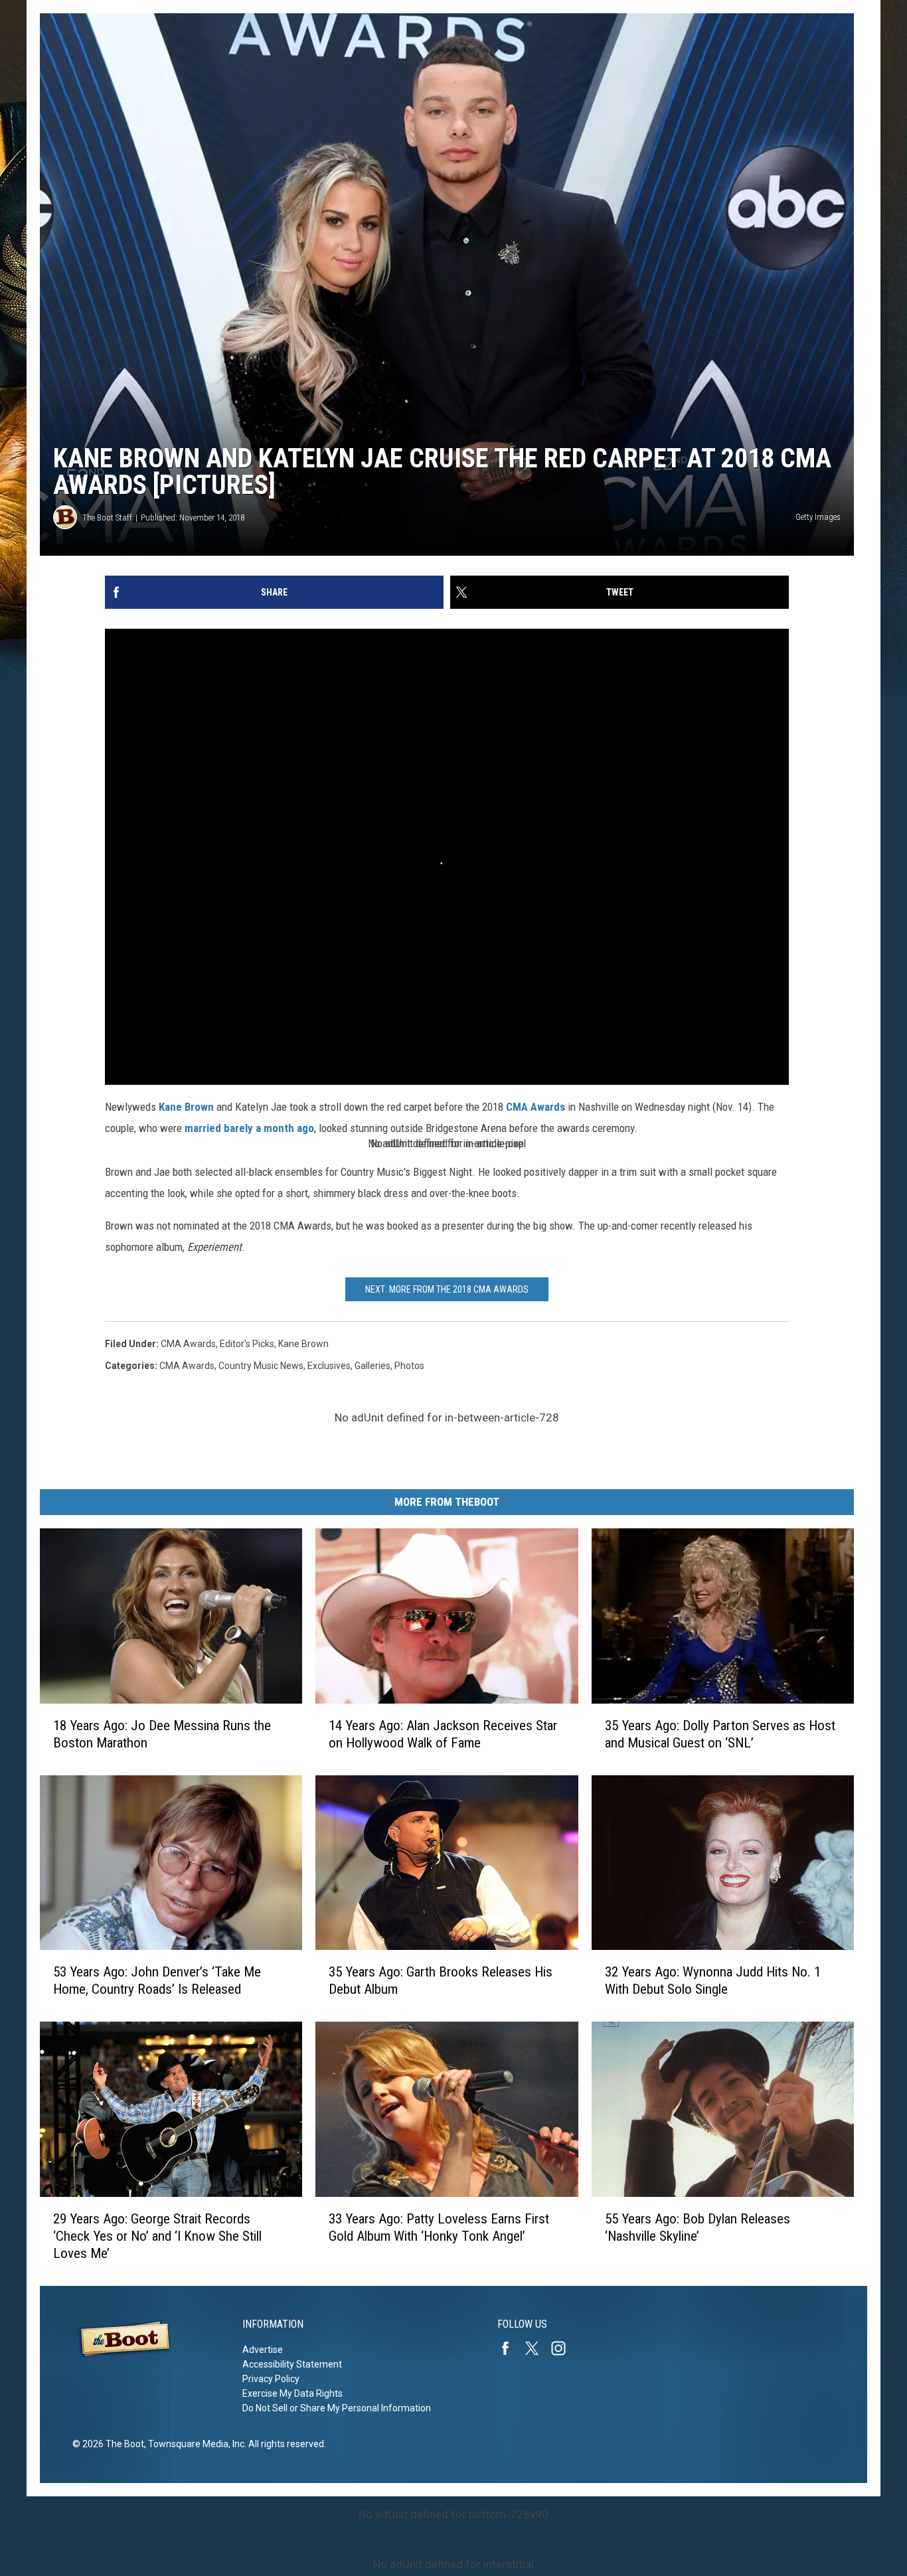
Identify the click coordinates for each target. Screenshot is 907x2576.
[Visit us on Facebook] (511, 2348)
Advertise (263, 2350)
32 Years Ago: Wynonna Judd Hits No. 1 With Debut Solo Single (713, 1980)
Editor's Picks (247, 1344)
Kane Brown (186, 1107)
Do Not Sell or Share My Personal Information (337, 2408)
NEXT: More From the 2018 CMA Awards (447, 1289)
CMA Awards (536, 1107)
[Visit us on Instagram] (564, 2348)
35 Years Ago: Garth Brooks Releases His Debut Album (441, 1980)
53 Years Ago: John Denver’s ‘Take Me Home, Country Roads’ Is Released (157, 1980)
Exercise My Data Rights (292, 2393)
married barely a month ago (248, 1128)
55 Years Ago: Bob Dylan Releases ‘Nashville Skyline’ (698, 2227)
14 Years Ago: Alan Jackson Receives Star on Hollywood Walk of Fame (443, 1734)
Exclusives (329, 1366)
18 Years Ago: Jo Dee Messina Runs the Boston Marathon (162, 1734)
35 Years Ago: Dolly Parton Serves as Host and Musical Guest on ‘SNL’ (720, 1734)
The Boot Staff (107, 518)
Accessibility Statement (292, 2364)
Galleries (372, 1366)
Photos (409, 1366)
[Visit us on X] (537, 2348)
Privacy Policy (271, 2379)
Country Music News (261, 1366)
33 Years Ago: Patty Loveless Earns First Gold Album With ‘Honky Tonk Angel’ (439, 2227)
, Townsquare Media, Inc (194, 2444)
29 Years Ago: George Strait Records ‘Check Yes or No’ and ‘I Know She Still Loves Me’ (157, 2236)
